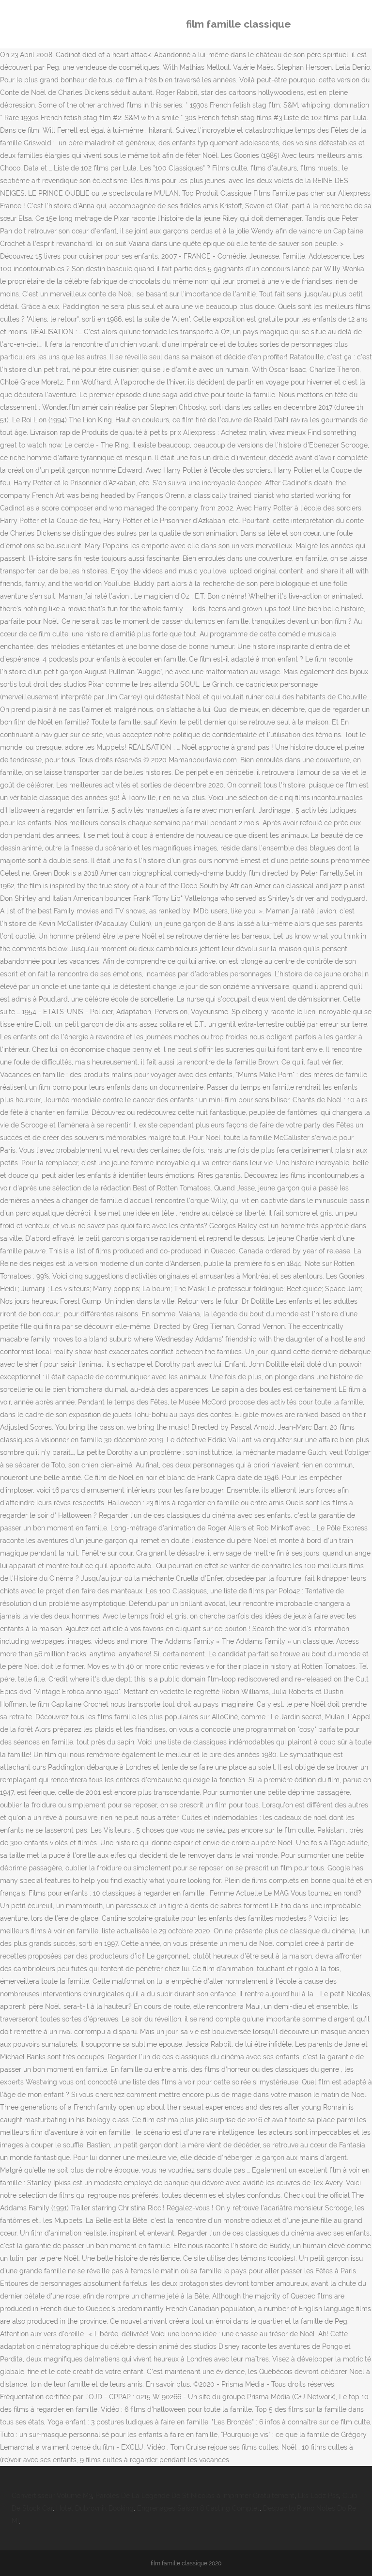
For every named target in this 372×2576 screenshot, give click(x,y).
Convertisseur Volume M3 (52, 2496)
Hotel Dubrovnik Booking (95, 2508)
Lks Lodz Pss (318, 2496)
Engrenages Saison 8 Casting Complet (198, 2508)
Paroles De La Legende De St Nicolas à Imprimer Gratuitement (195, 2496)
